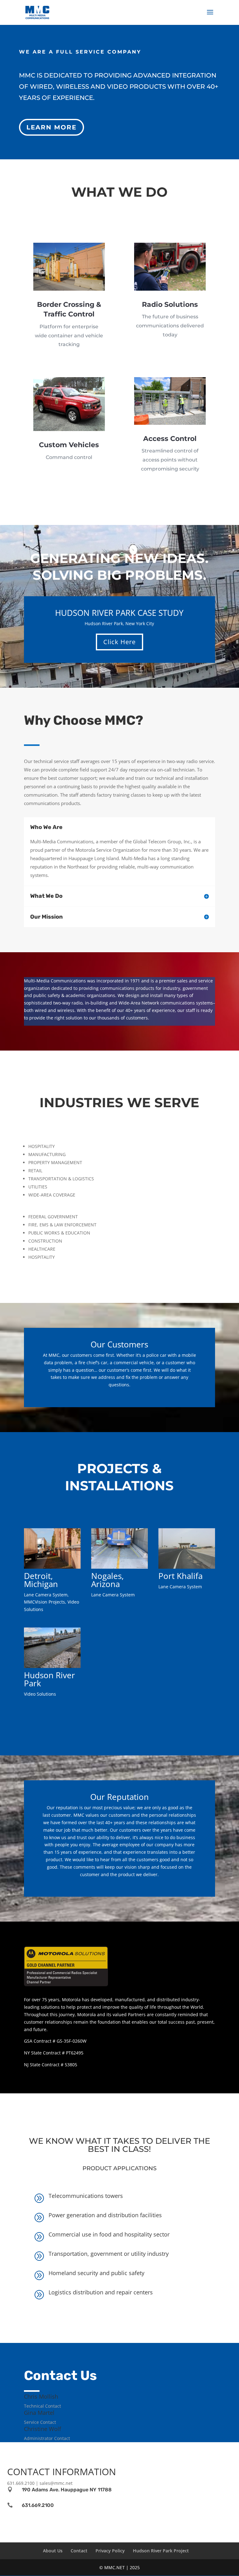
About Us (53, 2551)
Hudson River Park (49, 1679)
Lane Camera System (46, 1595)
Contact (79, 2551)
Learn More (52, 127)
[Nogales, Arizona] (119, 1548)
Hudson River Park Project (161, 2551)
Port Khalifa (180, 1576)
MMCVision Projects (45, 1602)
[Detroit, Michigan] (52, 1548)
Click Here (119, 642)
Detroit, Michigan (41, 1580)
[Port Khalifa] (187, 1548)
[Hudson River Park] (52, 1648)
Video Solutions (40, 1694)
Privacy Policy (110, 2551)
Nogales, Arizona (108, 1580)
